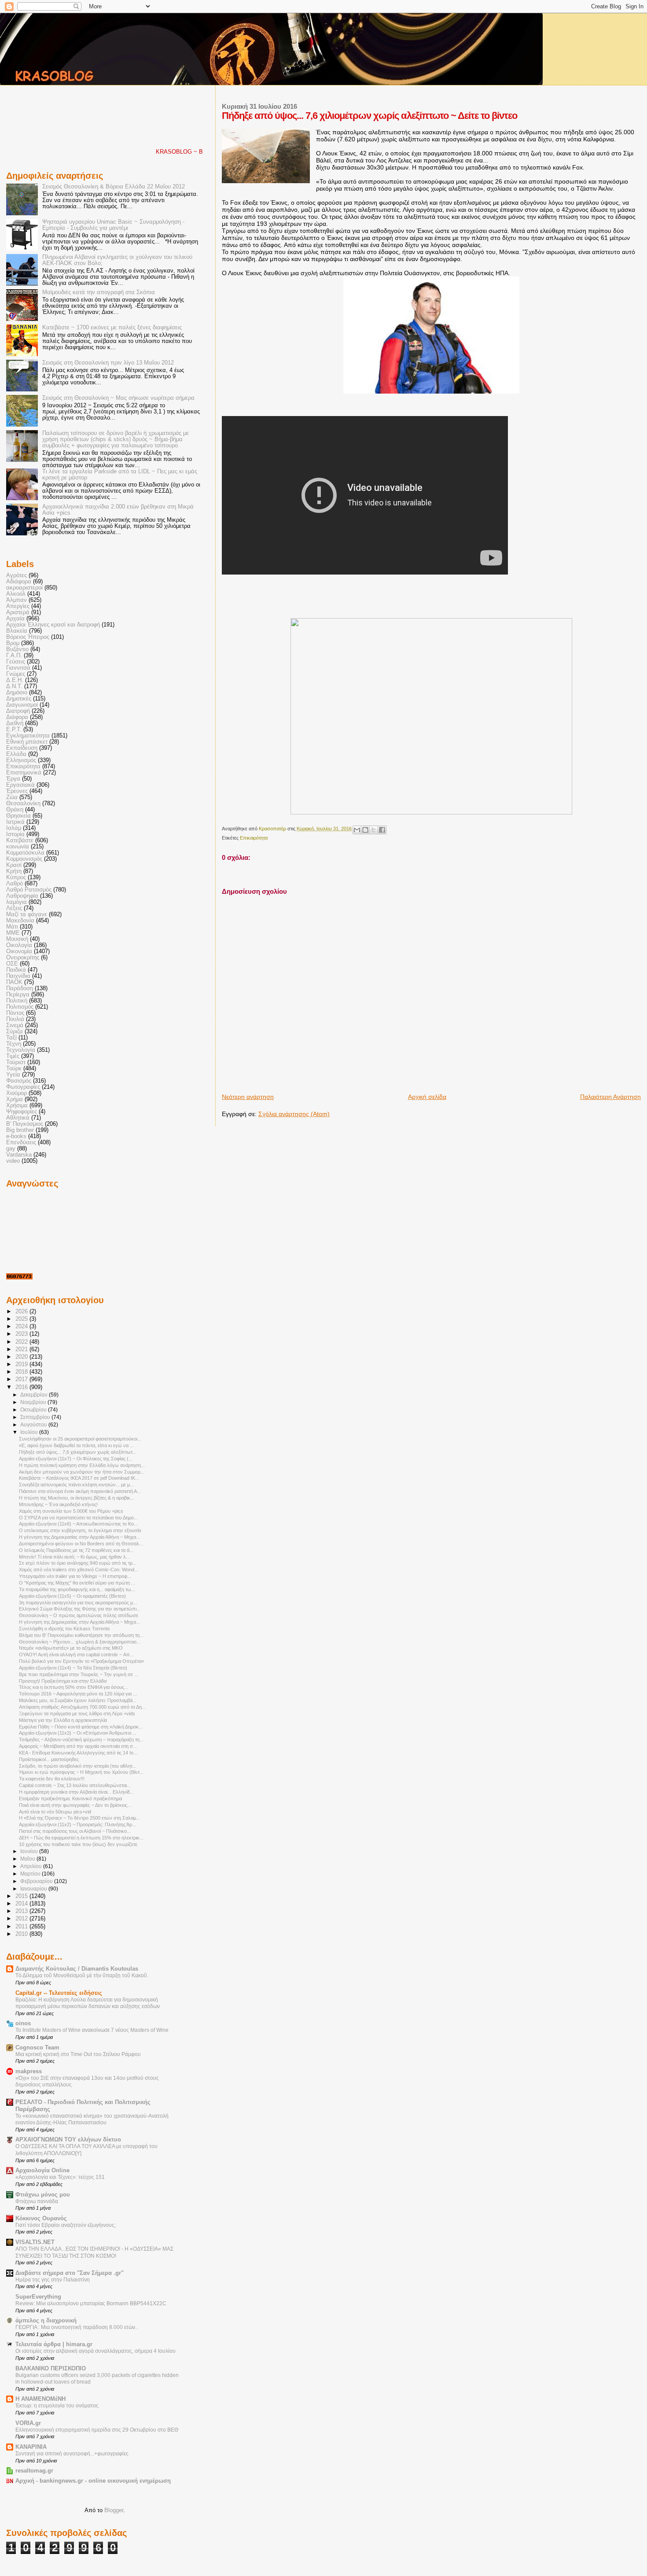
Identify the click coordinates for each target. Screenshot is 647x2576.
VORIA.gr (28, 2423)
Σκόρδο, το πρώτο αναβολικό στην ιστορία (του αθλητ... (78, 1766)
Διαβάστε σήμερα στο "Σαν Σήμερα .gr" (70, 2273)
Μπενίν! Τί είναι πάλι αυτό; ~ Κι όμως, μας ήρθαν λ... (74, 1557)
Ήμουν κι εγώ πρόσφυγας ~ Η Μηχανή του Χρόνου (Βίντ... (81, 1772)
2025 (22, 1319)
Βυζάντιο (17, 649)
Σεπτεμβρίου (36, 1417)
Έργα (13, 779)
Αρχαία (15, 619)
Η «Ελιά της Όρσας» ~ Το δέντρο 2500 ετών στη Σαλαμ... (79, 1818)
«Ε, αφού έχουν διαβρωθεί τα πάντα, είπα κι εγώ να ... (76, 1445)
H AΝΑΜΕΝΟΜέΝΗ (40, 2399)
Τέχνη (14, 1044)
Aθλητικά (18, 1118)
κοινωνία (18, 847)
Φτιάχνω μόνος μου (43, 2195)
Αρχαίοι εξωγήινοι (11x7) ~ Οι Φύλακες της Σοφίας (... (76, 1459)
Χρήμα (15, 1099)
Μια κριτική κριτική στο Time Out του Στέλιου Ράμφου (78, 2054)
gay (11, 1149)
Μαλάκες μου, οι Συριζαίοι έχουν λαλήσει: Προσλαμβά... (78, 1700)
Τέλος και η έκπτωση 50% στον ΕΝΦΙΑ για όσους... (74, 1687)
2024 (22, 1327)
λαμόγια (17, 902)
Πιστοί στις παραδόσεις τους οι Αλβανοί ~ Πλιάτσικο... (75, 1831)
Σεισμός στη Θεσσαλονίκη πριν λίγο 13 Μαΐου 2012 (108, 363)
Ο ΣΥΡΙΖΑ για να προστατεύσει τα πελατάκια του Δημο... (78, 1518)
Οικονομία (19, 951)
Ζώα (12, 797)
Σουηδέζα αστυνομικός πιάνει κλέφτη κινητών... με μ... (76, 1485)
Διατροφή (18, 711)
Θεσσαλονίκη (23, 803)
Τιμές (13, 1056)
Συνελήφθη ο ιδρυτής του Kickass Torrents (64, 1629)
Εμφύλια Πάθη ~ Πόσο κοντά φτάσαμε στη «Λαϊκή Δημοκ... (81, 1727)
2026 (22, 1312)
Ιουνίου (30, 1851)
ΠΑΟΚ (14, 982)
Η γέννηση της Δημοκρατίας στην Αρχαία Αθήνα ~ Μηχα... (79, 1537)
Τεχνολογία (21, 1050)
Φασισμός (19, 1081)
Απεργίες (18, 606)
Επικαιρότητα (254, 838)
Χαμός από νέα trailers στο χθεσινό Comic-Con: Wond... (79, 1570)
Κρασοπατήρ (273, 829)
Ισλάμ (14, 828)
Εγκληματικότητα (28, 736)
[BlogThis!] (365, 830)
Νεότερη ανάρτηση (248, 1097)
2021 (22, 1349)
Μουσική (17, 939)
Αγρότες (17, 575)
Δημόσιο (17, 693)
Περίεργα (18, 995)
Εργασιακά (20, 785)
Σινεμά (15, 1025)
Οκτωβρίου (34, 1410)
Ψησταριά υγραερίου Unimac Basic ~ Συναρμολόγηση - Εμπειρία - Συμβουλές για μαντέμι (113, 225)
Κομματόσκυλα (25, 853)
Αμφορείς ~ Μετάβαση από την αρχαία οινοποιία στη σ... (78, 1746)
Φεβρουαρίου (37, 1881)
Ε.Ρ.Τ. (14, 730)
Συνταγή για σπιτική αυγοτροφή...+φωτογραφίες (72, 2454)
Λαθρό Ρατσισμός (29, 890)
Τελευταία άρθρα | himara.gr (54, 2344)
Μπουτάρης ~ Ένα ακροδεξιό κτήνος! (58, 1504)
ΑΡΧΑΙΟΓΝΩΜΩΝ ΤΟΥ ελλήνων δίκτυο (68, 2140)
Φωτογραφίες (23, 1087)
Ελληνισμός (21, 760)
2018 (22, 1372)
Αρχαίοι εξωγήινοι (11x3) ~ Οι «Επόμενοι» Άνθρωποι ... (78, 1733)
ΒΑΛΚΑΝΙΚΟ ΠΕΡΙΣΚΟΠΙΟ (51, 2369)
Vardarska (19, 1155)
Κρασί (14, 865)
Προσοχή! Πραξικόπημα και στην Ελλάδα (63, 1681)
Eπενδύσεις (21, 1142)
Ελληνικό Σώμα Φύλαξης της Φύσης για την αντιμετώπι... (80, 1609)
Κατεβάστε (20, 840)
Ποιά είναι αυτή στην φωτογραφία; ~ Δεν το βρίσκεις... (75, 1805)
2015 (22, 1896)
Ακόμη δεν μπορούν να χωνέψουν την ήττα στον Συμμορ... (82, 1472)
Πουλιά (15, 1019)
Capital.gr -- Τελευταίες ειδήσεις (59, 1993)
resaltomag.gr (34, 2471)
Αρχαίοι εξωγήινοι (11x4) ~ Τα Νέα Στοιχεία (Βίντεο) (73, 1668)
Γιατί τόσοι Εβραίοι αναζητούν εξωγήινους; (66, 2225)
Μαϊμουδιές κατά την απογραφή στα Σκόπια (99, 292)
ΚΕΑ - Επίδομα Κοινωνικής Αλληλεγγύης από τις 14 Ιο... (78, 1753)
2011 (22, 1927)
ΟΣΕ (12, 964)
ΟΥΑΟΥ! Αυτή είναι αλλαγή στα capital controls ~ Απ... (76, 1655)
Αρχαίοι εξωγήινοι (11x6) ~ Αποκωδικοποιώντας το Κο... (78, 1524)
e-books (16, 1136)
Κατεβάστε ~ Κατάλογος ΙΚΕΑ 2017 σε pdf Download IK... (79, 1478)
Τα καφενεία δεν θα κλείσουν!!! (52, 1779)
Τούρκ (14, 1069)
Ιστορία (15, 834)
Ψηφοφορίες (22, 1112)
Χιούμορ (17, 1093)
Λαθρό (15, 884)
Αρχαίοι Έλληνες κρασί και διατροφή (53, 625)
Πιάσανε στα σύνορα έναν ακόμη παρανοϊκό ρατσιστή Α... (80, 1491)
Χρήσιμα (17, 1106)
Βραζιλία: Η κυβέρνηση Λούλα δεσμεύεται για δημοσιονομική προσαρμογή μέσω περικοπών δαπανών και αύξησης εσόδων (88, 2003)
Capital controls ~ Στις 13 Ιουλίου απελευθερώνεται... (75, 1785)
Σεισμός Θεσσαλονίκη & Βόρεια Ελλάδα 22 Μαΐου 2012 (114, 187)
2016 (22, 1387)
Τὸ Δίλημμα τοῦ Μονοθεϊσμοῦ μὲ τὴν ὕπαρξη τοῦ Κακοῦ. (82, 1975)
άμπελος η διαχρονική (46, 2321)
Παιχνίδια (18, 976)
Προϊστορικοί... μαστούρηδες (49, 1759)
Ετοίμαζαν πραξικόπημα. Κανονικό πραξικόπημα (70, 1798)
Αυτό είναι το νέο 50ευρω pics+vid (55, 1812)
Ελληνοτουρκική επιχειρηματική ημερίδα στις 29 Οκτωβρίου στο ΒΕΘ (97, 2430)
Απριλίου (32, 1866)
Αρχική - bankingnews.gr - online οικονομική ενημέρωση (93, 2481)
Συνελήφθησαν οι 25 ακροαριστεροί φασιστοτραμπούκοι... (80, 1439)
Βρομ (13, 643)
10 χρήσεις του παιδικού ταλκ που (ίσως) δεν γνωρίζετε (78, 1844)
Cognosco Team (37, 2048)
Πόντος (15, 1013)
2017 (22, 1379)
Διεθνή (15, 723)
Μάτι (12, 927)
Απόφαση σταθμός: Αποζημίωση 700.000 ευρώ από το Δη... (82, 1707)
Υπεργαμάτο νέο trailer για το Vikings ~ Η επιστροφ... (75, 1576)
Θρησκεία (18, 816)
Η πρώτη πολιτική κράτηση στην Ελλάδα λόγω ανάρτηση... (82, 1465)
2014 (22, 1904)
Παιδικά (16, 970)
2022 (22, 1342)
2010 (22, 1934)
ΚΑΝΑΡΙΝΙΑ (31, 2447)
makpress (29, 2071)
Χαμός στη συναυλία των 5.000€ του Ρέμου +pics (71, 1511)
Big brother (20, 1130)
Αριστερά (18, 612)
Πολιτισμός (20, 1007)
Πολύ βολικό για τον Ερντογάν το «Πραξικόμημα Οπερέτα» (81, 1661)
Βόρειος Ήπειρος (28, 637)
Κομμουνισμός (24, 859)
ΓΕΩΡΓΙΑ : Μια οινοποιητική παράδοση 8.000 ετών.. (77, 2327)
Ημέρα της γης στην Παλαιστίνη (53, 2280)
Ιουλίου (30, 1432)
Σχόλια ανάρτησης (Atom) (294, 1114)
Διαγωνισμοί (22, 705)
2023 (22, 1334)
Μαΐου (28, 1859)
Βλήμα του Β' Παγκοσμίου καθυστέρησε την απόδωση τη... (81, 1635)
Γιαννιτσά (18, 668)
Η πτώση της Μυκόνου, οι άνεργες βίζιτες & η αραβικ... (77, 1498)
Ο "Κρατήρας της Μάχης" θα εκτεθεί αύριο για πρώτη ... (77, 1583)
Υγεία (13, 1075)
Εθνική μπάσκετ (27, 742)
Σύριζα (15, 1032)
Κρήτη (14, 871)
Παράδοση (20, 988)
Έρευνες (17, 791)
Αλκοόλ (16, 594)
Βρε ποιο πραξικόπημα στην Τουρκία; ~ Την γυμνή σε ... (79, 1674)
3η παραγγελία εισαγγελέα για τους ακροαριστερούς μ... (78, 1603)
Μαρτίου (31, 1874)
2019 (22, 1364)
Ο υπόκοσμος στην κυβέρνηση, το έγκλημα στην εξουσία (80, 1530)
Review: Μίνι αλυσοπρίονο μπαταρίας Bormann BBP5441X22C (91, 2303)
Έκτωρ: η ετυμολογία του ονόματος (57, 2406)
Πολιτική (17, 1001)
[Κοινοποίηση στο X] (374, 830)
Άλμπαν (17, 600)
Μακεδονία (20, 921)
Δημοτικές (19, 699)
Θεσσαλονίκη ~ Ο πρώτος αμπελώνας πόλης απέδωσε (79, 1615)
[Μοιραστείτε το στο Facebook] (382, 830)
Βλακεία (17, 631)
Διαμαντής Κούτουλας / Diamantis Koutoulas (77, 1969)
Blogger (114, 2510)
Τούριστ (16, 1062)
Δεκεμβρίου (35, 1395)
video (13, 1161)
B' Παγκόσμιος (25, 1124)
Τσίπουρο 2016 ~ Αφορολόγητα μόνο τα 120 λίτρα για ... (78, 1694)
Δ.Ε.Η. (15, 680)
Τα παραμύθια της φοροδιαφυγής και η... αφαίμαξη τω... (77, 1589)
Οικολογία (19, 945)
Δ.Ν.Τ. (14, 686)
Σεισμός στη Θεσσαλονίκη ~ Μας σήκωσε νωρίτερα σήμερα (118, 398)
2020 (22, 1357)
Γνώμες (16, 674)
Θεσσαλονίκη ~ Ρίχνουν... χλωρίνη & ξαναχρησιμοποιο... (80, 1642)
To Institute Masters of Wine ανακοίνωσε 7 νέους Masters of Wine (92, 2030)
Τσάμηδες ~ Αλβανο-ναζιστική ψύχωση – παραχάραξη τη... (81, 1739)
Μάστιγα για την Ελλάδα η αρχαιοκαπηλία (63, 1720)
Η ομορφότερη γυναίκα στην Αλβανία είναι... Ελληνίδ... (76, 1792)
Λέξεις (14, 908)
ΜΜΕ (13, 933)
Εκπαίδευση (22, 748)
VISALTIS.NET (35, 2242)
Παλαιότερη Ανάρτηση (610, 1097)
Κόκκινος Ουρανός (41, 2219)
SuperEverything (38, 2297)
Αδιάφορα (19, 582)
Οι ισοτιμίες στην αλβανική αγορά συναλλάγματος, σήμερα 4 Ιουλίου (96, 2351)
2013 (22, 1911)
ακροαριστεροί (24, 588)
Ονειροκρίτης (23, 958)
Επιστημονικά (24, 773)
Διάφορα (17, 717)
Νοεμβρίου (34, 1402)
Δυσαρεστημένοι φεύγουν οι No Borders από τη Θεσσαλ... (81, 1544)
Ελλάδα (16, 754)
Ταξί (11, 1038)
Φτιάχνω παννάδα (37, 2201)
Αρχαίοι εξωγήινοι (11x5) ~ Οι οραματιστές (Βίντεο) (72, 1596)
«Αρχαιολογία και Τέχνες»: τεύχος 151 (60, 2177)
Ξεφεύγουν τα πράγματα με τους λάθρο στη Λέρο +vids (77, 1714)
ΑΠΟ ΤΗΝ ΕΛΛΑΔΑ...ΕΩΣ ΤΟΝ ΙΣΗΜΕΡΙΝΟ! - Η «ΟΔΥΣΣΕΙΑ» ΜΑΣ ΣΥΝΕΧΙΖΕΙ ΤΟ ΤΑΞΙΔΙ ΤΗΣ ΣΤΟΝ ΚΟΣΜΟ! (94, 2252)
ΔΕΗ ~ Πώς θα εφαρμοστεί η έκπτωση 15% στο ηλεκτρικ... (81, 1838)
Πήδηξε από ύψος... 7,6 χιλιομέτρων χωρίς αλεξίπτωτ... (78, 1452)
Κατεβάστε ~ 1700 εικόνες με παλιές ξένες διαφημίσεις (112, 328)
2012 (22, 1919)
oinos (23, 2023)
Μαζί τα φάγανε (27, 914)
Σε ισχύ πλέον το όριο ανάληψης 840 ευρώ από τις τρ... (78, 1563)
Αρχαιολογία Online (42, 2171)
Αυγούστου (34, 1425)
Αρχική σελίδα (427, 1097)
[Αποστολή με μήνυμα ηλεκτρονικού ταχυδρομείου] (357, 830)
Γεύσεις (16, 662)
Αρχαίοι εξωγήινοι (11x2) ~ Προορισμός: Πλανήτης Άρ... (77, 1824)
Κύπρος (16, 877)
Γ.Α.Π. (14, 656)
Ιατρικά (15, 822)
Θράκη (15, 810)
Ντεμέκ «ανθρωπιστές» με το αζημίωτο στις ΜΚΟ (71, 1648)
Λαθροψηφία (22, 896)
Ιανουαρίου (34, 1889)
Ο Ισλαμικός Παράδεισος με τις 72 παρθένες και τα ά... (76, 1550)
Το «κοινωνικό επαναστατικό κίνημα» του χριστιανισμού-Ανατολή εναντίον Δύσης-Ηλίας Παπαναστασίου (92, 2119)
